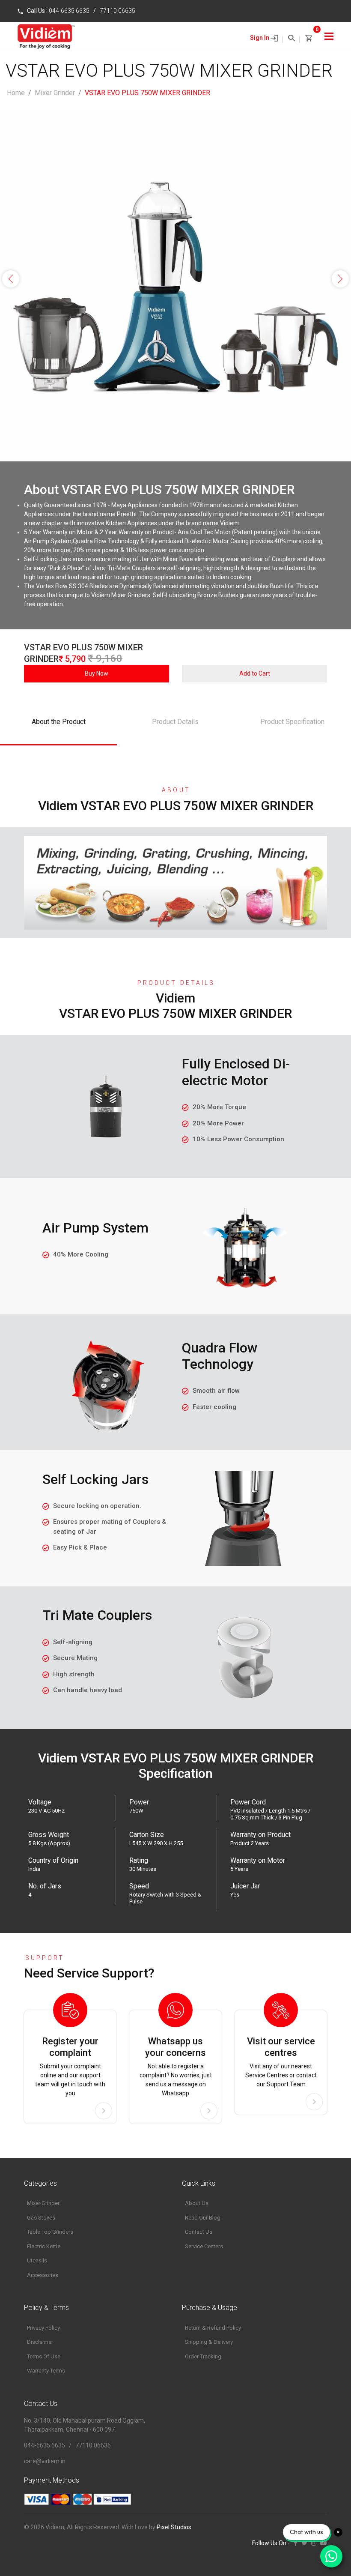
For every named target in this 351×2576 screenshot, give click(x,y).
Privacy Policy (43, 2328)
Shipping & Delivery (209, 2342)
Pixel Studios (174, 2527)
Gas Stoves (41, 2218)
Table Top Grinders (50, 2232)
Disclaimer (40, 2342)
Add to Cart (255, 673)
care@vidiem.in (45, 2461)
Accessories (43, 2275)
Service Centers (204, 2246)
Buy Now (97, 673)
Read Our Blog (203, 2218)
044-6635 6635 (69, 11)
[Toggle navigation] (329, 36)
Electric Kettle (44, 2246)
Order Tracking (203, 2356)
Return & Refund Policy (213, 2328)
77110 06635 (117, 11)
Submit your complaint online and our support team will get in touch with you (70, 2066)
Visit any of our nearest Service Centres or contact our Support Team (281, 2062)
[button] (11, 279)
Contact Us (199, 2232)
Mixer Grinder (55, 93)
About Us (197, 2203)
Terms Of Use (44, 2356)
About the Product (59, 722)
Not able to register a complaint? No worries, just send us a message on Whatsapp (176, 2066)
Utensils (37, 2260)
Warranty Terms (46, 2371)
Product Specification (292, 722)
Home (16, 93)
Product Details (175, 722)
